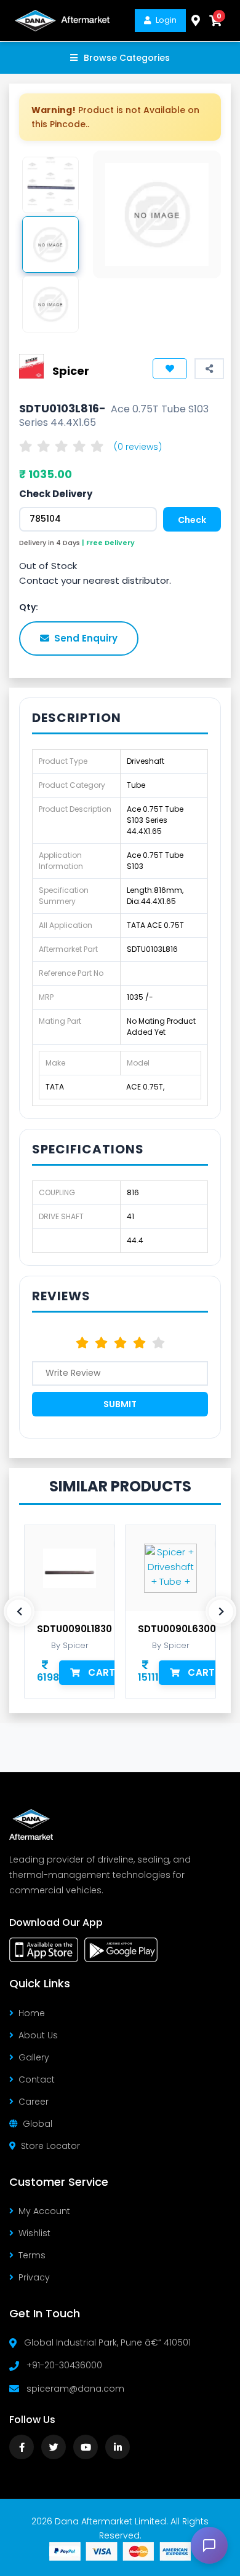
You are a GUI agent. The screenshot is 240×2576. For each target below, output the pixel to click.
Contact (37, 2079)
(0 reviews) (138, 447)
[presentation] (19, 1611)
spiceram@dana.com (75, 2389)
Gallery (34, 2057)
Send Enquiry (86, 638)
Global (38, 2124)
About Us (38, 2035)
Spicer (71, 371)
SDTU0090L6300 (177, 1629)
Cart (102, 1672)
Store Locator (50, 2146)
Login (166, 20)
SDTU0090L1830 (74, 1629)
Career (34, 2102)
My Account (44, 2211)
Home (32, 2013)
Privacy (34, 2277)
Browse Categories (127, 58)
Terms (32, 2255)
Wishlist (34, 2233)
